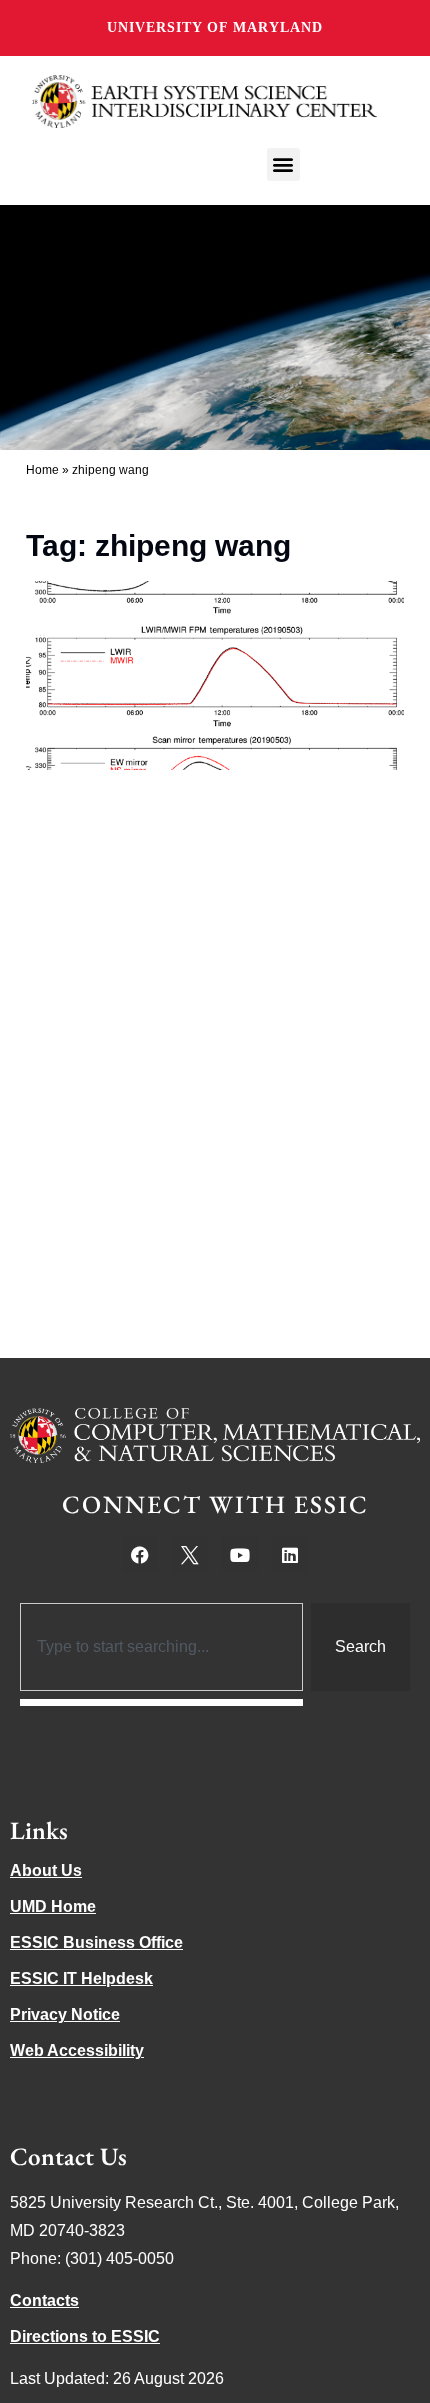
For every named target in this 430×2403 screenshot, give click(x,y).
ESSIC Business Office (96, 1942)
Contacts (44, 2300)
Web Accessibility (77, 2050)
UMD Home (53, 1906)
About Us (46, 1870)
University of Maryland (215, 27)
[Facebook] (140, 1555)
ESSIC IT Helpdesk (81, 1978)
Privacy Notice (65, 2014)
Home (42, 470)
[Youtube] (240, 1555)
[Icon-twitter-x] (190, 1555)
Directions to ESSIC (85, 2336)
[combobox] (161, 1647)
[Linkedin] (290, 1555)
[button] (283, 164)
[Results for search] (161, 1702)
